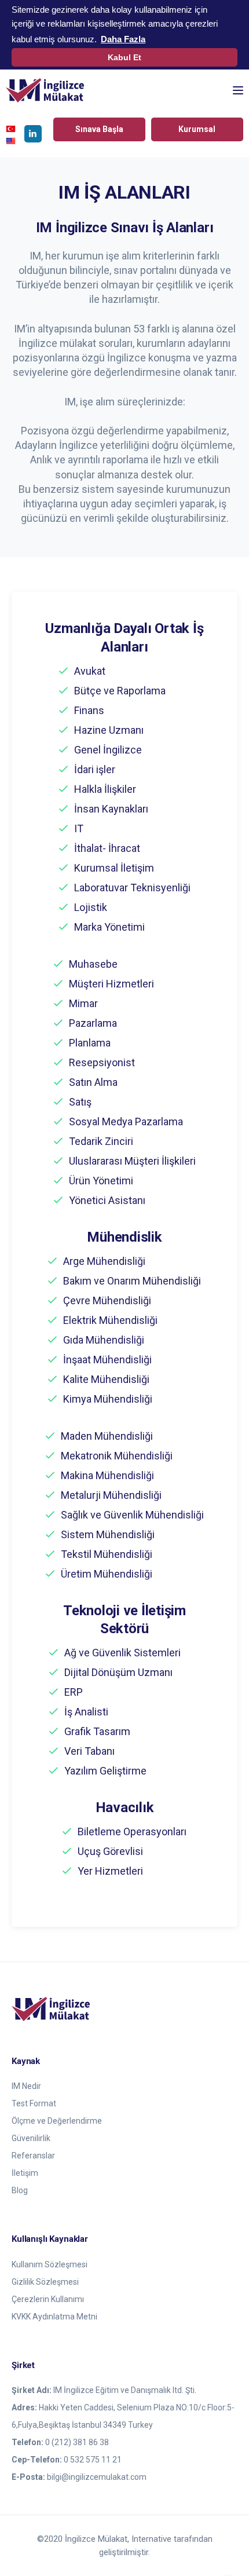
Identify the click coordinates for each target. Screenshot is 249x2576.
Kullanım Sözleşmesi (50, 2264)
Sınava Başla (99, 129)
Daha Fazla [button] (123, 39)
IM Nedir (26, 2086)
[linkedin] (33, 134)
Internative (153, 2539)
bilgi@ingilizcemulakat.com (97, 2477)
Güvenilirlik (31, 2138)
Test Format (34, 2103)
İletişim (25, 2173)
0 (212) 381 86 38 (77, 2442)
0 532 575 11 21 (93, 2460)
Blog (20, 2190)
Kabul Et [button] (124, 57)
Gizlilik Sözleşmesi (45, 2282)
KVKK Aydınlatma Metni (54, 2317)
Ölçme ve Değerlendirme (57, 2121)
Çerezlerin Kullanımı (48, 2299)
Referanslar (33, 2156)
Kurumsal (197, 129)
